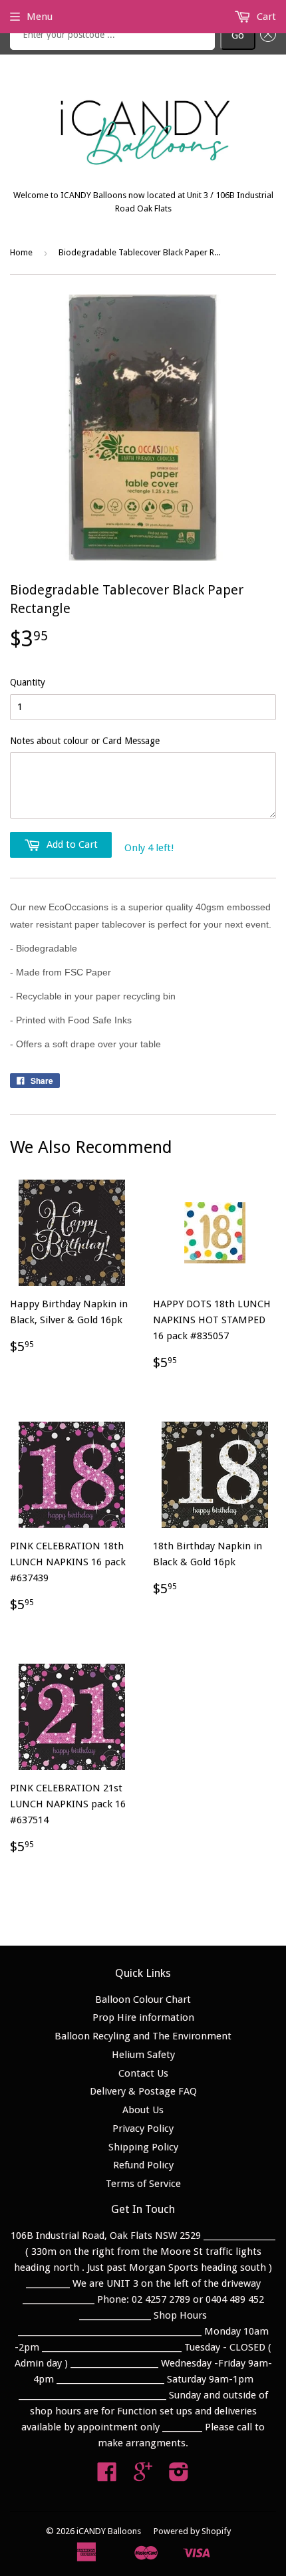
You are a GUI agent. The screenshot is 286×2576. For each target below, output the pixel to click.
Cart (265, 17)
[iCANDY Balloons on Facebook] (107, 2476)
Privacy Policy (143, 2128)
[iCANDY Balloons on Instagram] (179, 2476)
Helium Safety (143, 2055)
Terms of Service (143, 2184)
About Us (143, 2110)
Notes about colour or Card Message (85, 741)
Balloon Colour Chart (143, 1999)
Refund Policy (143, 2165)
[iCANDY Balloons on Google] (143, 2476)
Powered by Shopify (192, 2531)
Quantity (28, 682)
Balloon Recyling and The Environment (143, 2036)
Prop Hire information (143, 2017)
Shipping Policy (143, 2147)
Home (21, 252)
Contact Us (143, 2073)
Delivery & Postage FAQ (143, 2091)
